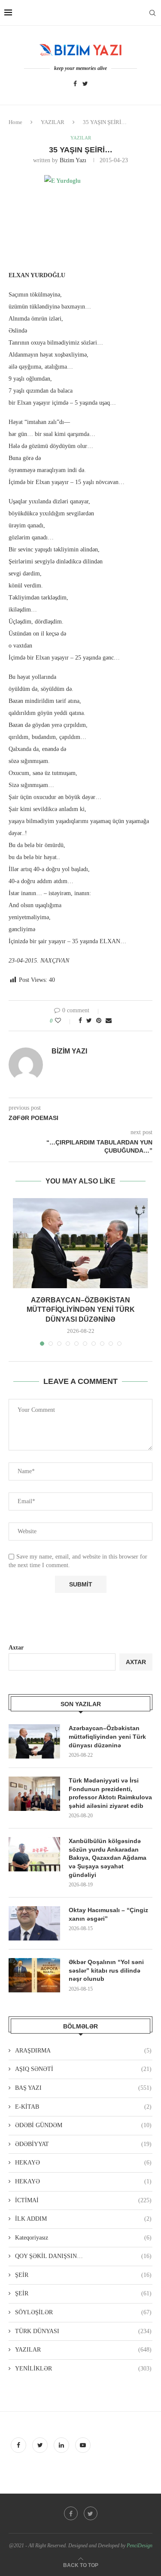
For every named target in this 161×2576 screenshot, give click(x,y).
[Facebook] (75, 84)
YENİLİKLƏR (83, 2369)
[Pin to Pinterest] (99, 1021)
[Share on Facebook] (80, 1021)
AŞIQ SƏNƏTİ (83, 2069)
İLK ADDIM (83, 2219)
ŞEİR (83, 2275)
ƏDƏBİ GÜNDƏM (83, 2125)
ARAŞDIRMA (83, 2051)
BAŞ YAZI (83, 2088)
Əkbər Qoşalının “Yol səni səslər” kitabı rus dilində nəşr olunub (106, 1970)
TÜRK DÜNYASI (83, 2331)
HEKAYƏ (83, 2163)
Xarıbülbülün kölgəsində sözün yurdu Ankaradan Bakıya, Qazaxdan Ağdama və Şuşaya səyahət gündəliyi (108, 1858)
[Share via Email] (109, 1021)
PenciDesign (140, 2546)
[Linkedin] (62, 2445)
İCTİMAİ (83, 2200)
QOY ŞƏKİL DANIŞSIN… (83, 2256)
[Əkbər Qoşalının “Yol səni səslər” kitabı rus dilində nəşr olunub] (34, 1975)
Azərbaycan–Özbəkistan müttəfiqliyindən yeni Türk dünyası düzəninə (81, 1310)
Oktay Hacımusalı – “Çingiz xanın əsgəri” (108, 1914)
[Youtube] (83, 2445)
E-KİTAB (83, 2107)
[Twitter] (85, 84)
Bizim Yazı (73, 160)
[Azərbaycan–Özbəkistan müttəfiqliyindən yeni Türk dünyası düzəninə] (80, 1243)
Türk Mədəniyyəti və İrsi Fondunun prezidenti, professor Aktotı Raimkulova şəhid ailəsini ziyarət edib (110, 1793)
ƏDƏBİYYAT (83, 2144)
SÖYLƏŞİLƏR (83, 2312)
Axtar (16, 1648)
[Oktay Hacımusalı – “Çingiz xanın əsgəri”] (34, 1923)
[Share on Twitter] (89, 1021)
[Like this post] (64, 1021)
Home (15, 122)
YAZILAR (53, 122)
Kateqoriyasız (83, 2238)
